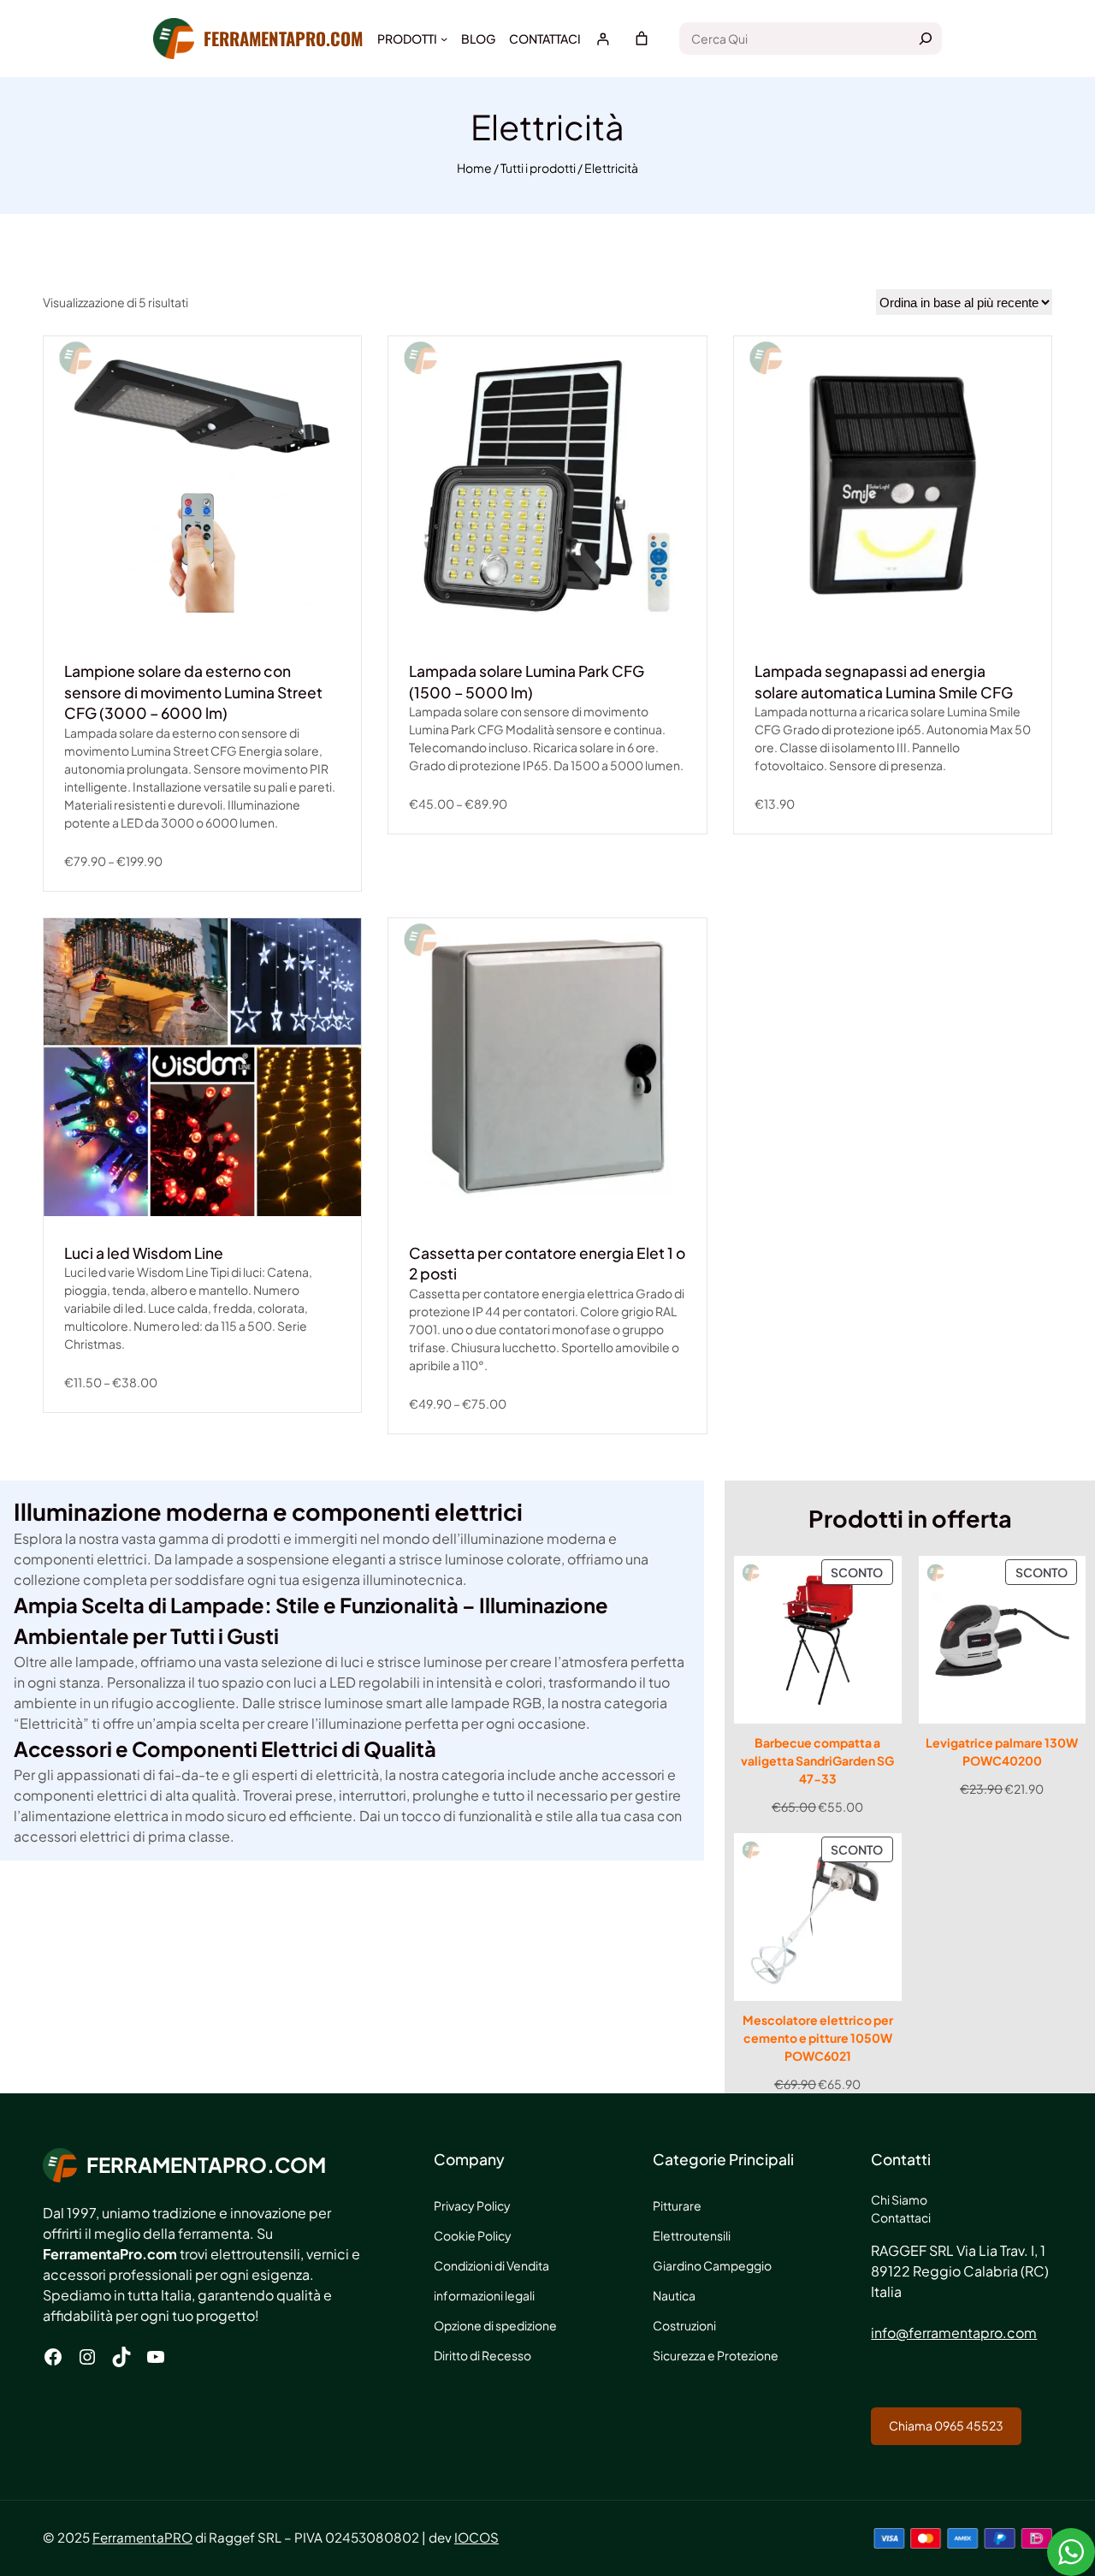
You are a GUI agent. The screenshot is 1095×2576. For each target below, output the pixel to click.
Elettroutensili (692, 2235)
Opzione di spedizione (495, 2325)
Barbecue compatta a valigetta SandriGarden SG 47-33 (817, 1760)
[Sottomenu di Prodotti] (444, 39)
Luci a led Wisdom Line (144, 1253)
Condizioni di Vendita (491, 2265)
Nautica (674, 2295)
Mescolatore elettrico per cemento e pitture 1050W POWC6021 (818, 2038)
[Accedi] (603, 39)
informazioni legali (484, 2295)
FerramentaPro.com (283, 38)
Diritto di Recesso (482, 2355)
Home (474, 168)
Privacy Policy (472, 2205)
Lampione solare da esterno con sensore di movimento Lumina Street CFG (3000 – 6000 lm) (193, 692)
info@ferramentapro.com (954, 2333)
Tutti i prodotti (538, 168)
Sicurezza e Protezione (716, 2355)
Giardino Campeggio (712, 2265)
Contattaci (901, 2217)
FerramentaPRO (142, 2537)
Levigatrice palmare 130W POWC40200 (1002, 1751)
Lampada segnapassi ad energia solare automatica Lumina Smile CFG (884, 682)
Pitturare (677, 2205)
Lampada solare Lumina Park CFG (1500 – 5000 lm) (527, 682)
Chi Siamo (899, 2199)
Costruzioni (684, 2325)
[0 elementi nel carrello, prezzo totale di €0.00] (642, 39)
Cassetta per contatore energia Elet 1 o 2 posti (547, 1264)
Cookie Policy (473, 2235)
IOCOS (476, 2537)
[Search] (926, 39)
